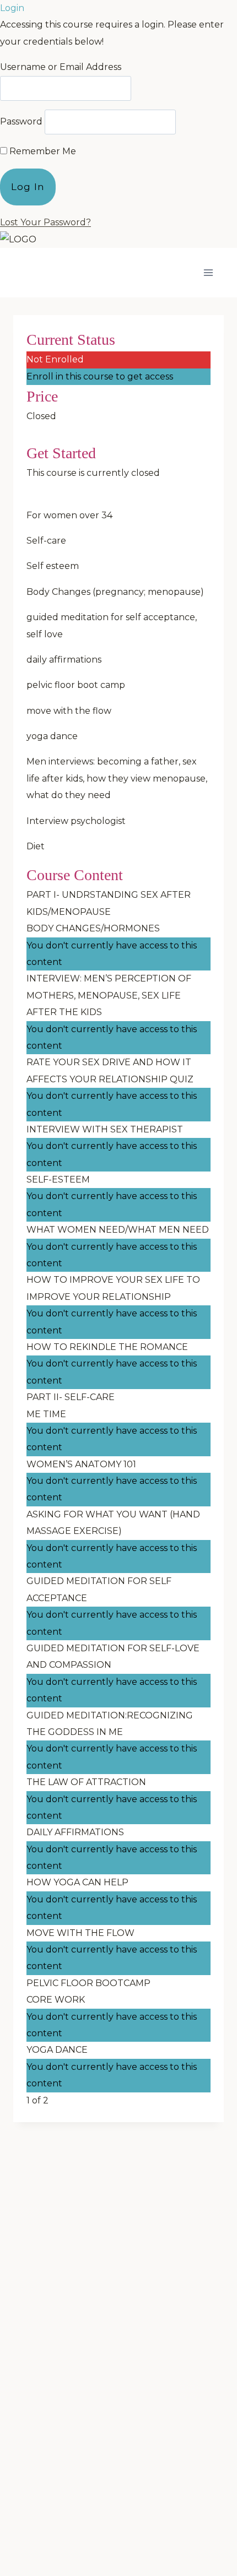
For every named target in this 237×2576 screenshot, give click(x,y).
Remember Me (42, 151)
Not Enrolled (55, 359)
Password (21, 121)
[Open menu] (208, 273)
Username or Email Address (61, 67)
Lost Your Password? (45, 222)
